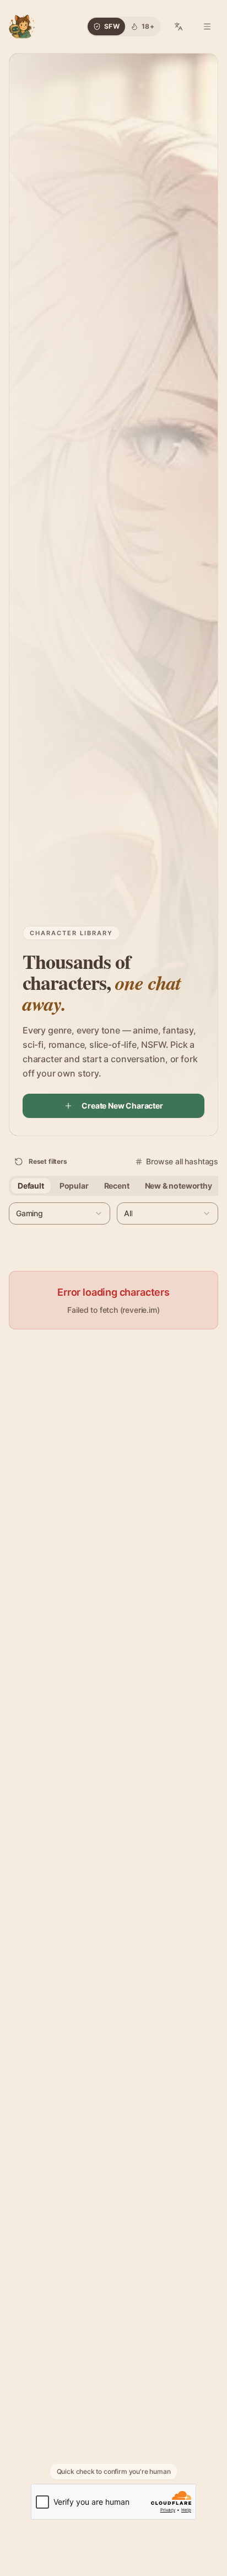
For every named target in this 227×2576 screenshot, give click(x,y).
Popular (74, 1186)
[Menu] (207, 26)
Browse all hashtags (182, 1161)
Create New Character (122, 1106)
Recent (117, 1186)
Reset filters (48, 1161)
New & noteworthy (179, 1186)
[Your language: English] (179, 26)
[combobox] (60, 1213)
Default (31, 1186)
